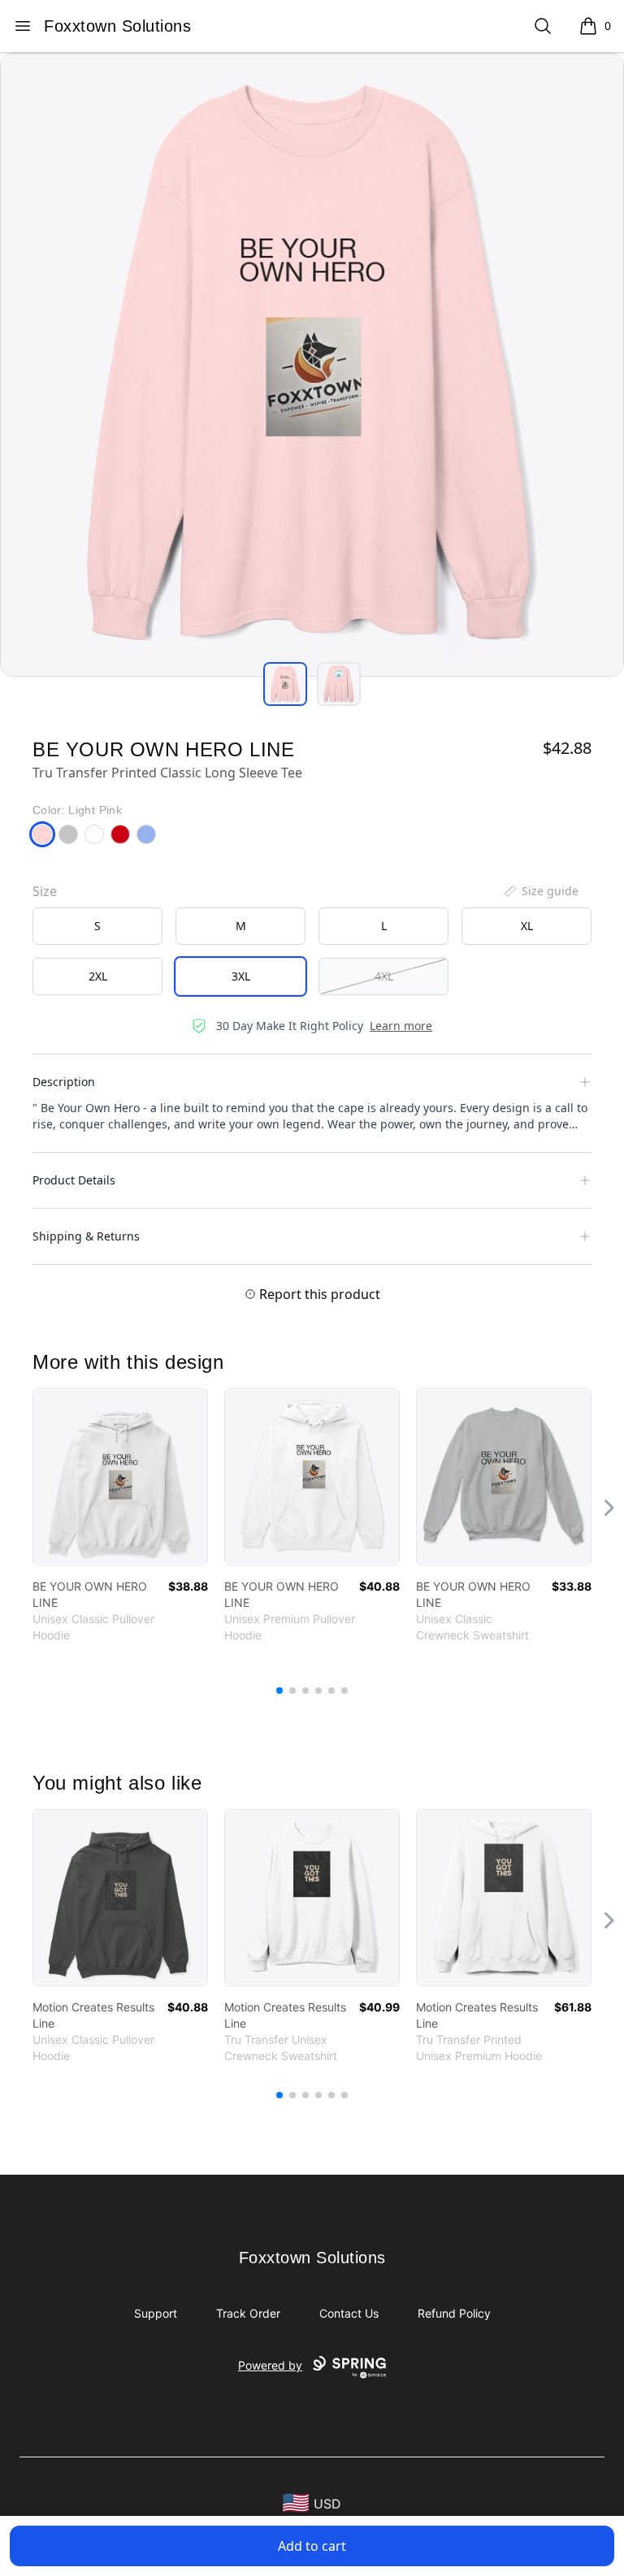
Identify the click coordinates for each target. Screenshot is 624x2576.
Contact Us (349, 2313)
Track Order (248, 2313)
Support (156, 2313)
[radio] (97, 926)
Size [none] (45, 891)
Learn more (401, 1026)
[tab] (285, 684)
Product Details (74, 1180)
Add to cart (312, 2546)
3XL (241, 976)
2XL (98, 976)
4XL (384, 976)
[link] (120, 1477)
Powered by (270, 2365)
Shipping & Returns (86, 1236)
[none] (540, 891)
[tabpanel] (312, 365)
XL (527, 926)
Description (64, 1082)
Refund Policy (454, 2313)
